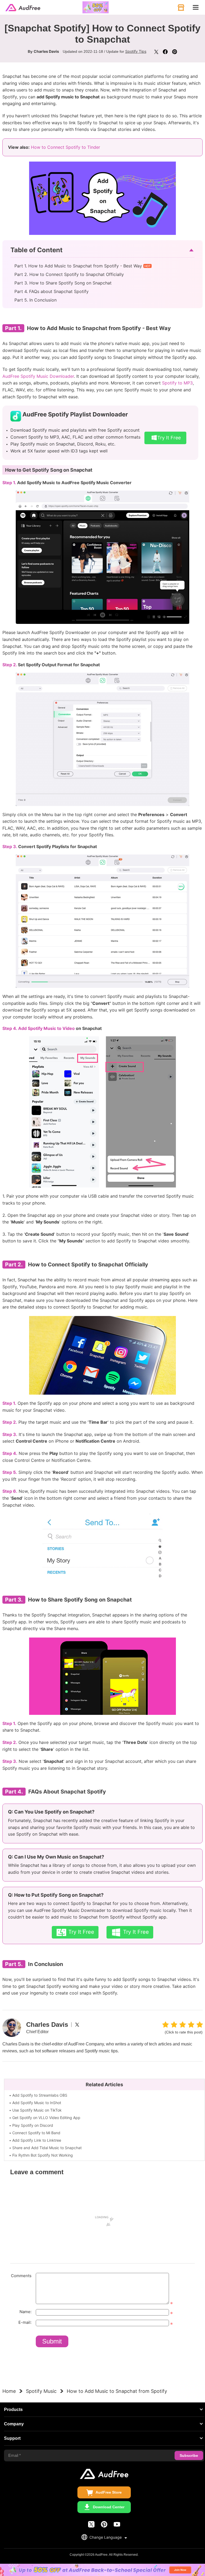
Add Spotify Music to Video (46, 1028)
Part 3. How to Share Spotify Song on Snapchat (63, 283)
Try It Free (169, 438)
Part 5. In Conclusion (36, 300)
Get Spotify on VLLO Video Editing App (46, 2118)
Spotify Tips (136, 51)
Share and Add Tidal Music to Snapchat (47, 2148)
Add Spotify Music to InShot (37, 2103)
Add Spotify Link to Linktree (37, 2140)
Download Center (109, 2507)
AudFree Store (109, 2492)
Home (9, 2391)
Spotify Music (41, 2391)
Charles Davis (46, 51)
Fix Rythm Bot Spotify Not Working (43, 2155)
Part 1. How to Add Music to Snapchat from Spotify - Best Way (78, 266)
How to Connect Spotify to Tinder (66, 147)
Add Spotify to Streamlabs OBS (40, 2095)
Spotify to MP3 (177, 383)
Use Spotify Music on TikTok (37, 2110)
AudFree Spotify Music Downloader (38, 376)
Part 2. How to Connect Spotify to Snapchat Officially (69, 274)
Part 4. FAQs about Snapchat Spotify (52, 291)
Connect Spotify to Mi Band (36, 2133)
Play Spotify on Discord (33, 2125)
